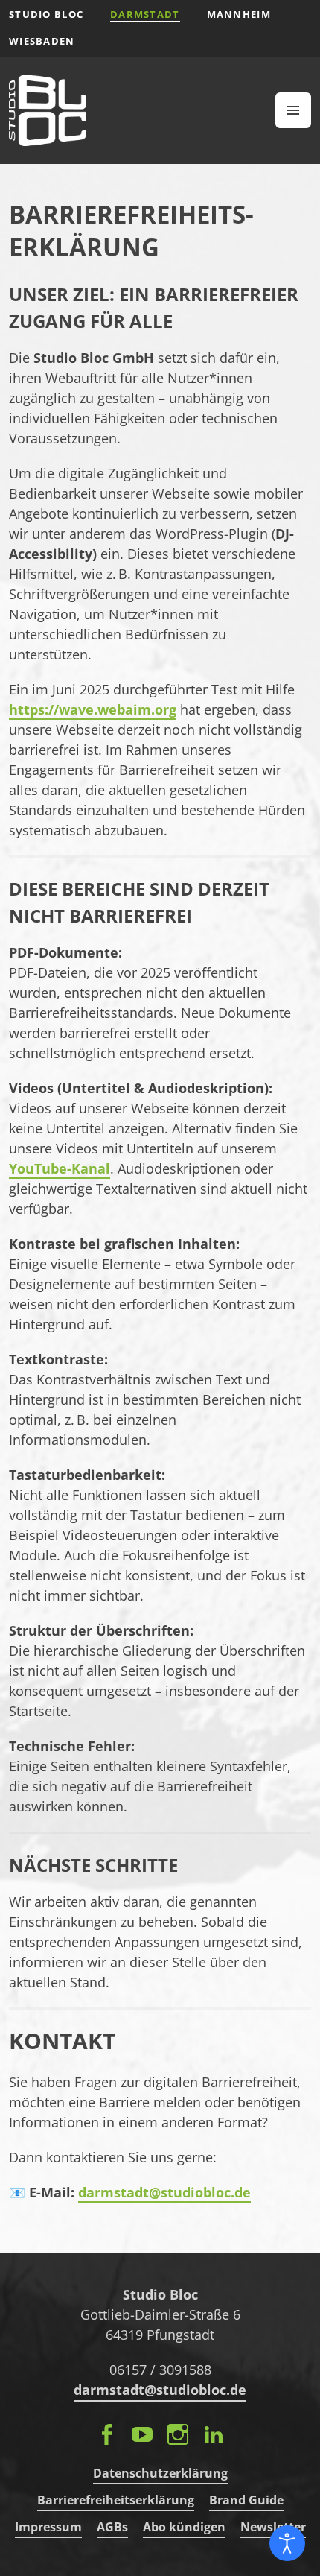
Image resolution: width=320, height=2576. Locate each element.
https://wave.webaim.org (93, 709)
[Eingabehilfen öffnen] (287, 2543)
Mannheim (239, 14)
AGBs (112, 2527)
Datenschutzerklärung (160, 2473)
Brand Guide (246, 2500)
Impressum (48, 2527)
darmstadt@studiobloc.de (164, 2192)
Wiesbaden (42, 41)
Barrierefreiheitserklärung (116, 2500)
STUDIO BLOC (46, 14)
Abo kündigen (184, 2527)
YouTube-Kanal (60, 1168)
